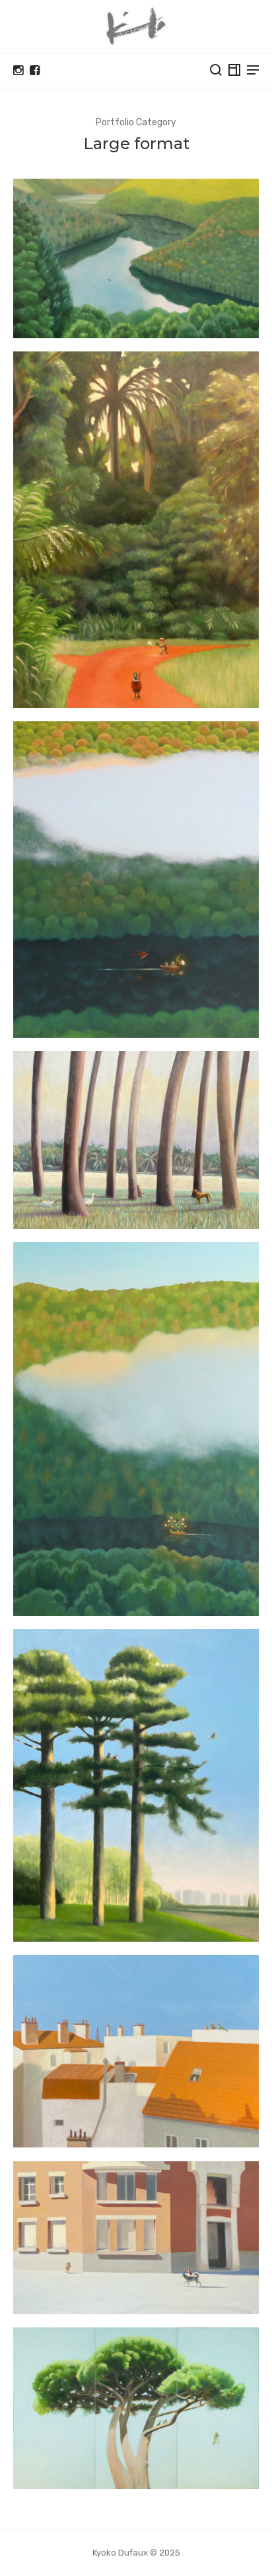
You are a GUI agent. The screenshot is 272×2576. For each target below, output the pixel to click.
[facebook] (35, 71)
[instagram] (18, 71)
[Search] (216, 70)
